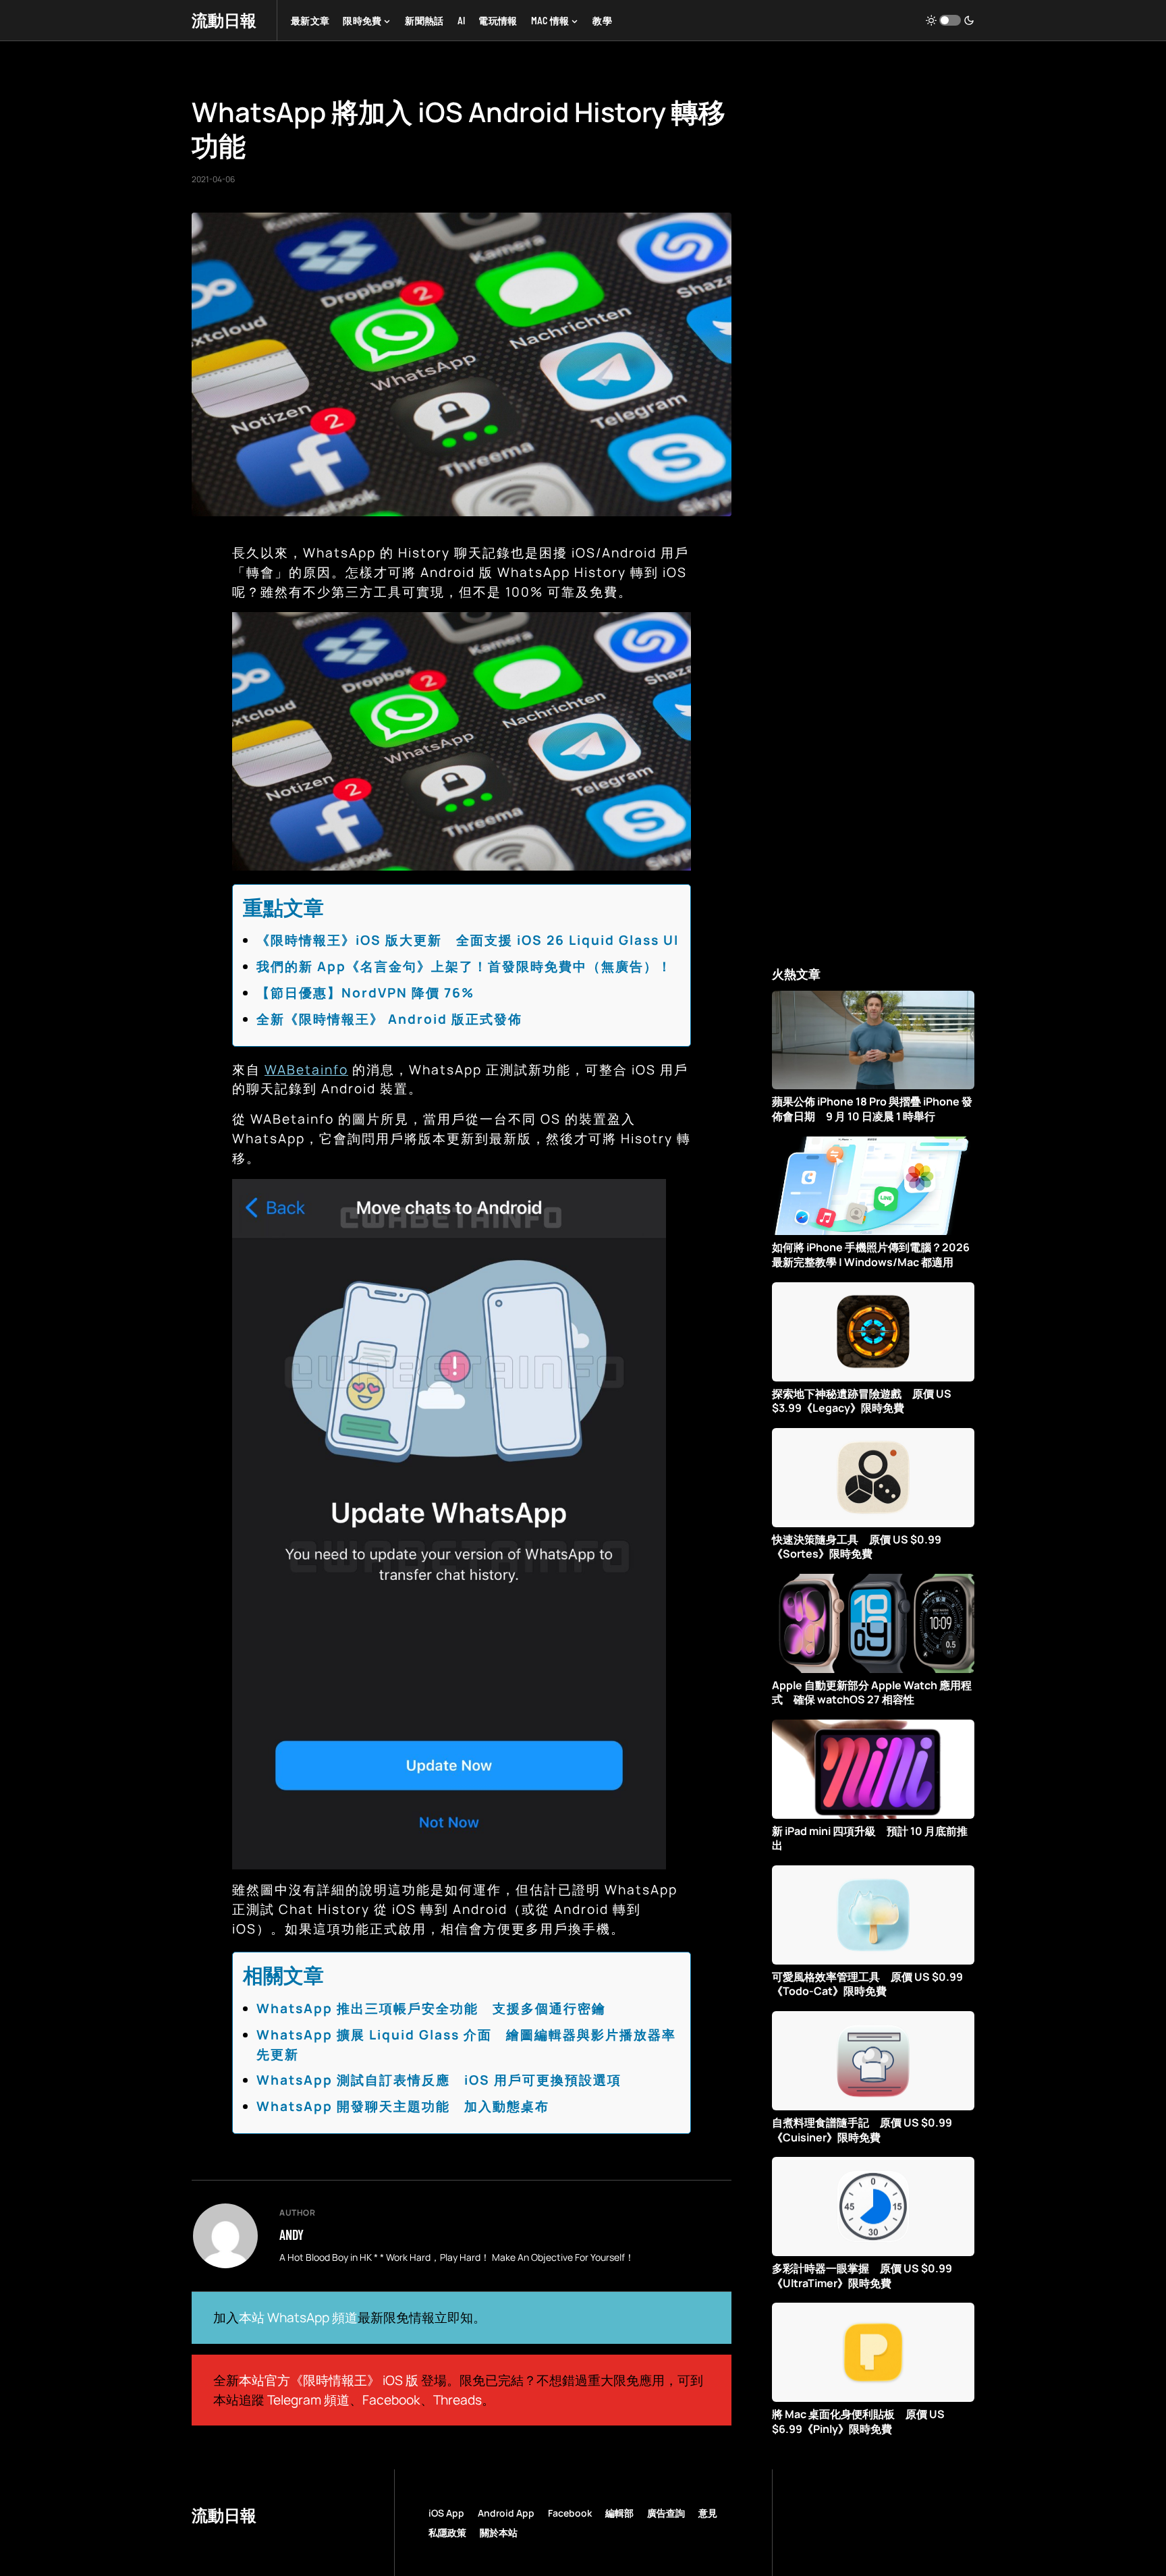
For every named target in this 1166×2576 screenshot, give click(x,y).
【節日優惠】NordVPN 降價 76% (365, 993)
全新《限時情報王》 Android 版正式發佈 (389, 1019)
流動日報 (224, 20)
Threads (457, 2400)
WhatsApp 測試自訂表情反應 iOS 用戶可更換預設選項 (439, 2080)
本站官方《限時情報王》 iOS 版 (329, 2380)
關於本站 (499, 2532)
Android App (506, 2513)
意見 (708, 2513)
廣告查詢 (666, 2513)
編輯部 (619, 2513)
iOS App (446, 2513)
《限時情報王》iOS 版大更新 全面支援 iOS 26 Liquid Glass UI (468, 940)
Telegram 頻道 (308, 2400)
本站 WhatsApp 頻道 (298, 2318)
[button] (950, 20)
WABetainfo (306, 1070)
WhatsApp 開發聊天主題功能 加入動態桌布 (403, 2106)
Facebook (391, 2400)
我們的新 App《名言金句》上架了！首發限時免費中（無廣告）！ (464, 966)
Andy (291, 2235)
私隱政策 (447, 2532)
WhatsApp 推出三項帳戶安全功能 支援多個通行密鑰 (431, 2008)
